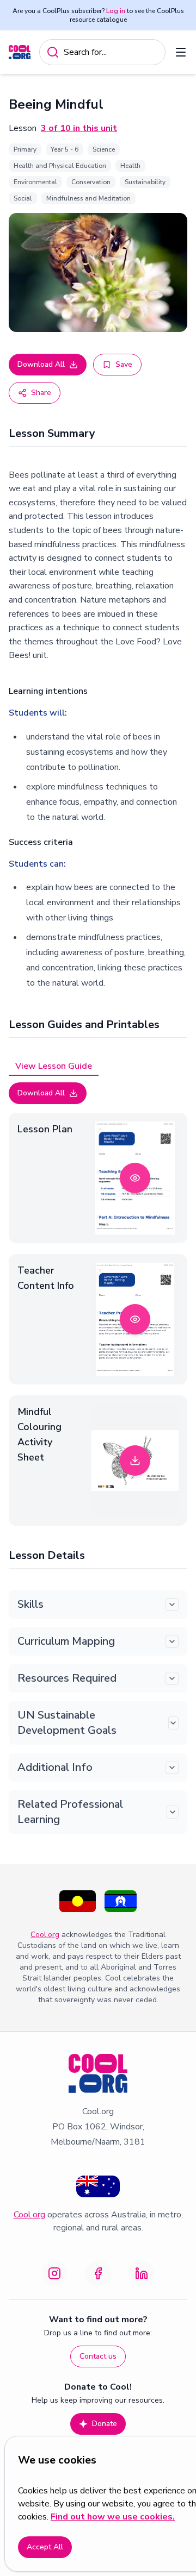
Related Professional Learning (70, 1812)
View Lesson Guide (54, 1066)
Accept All (45, 2547)
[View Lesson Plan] (135, 1178)
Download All (41, 364)
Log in (116, 11)
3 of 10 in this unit (79, 128)
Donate (105, 2424)
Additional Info (55, 1767)
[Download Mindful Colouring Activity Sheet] (135, 1461)
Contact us (98, 2356)
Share (41, 393)
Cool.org (45, 1935)
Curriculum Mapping (66, 1641)
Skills (30, 1604)
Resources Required (67, 1678)
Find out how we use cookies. (113, 2517)
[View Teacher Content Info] (135, 1319)
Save (124, 364)
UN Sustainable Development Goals (67, 1723)
